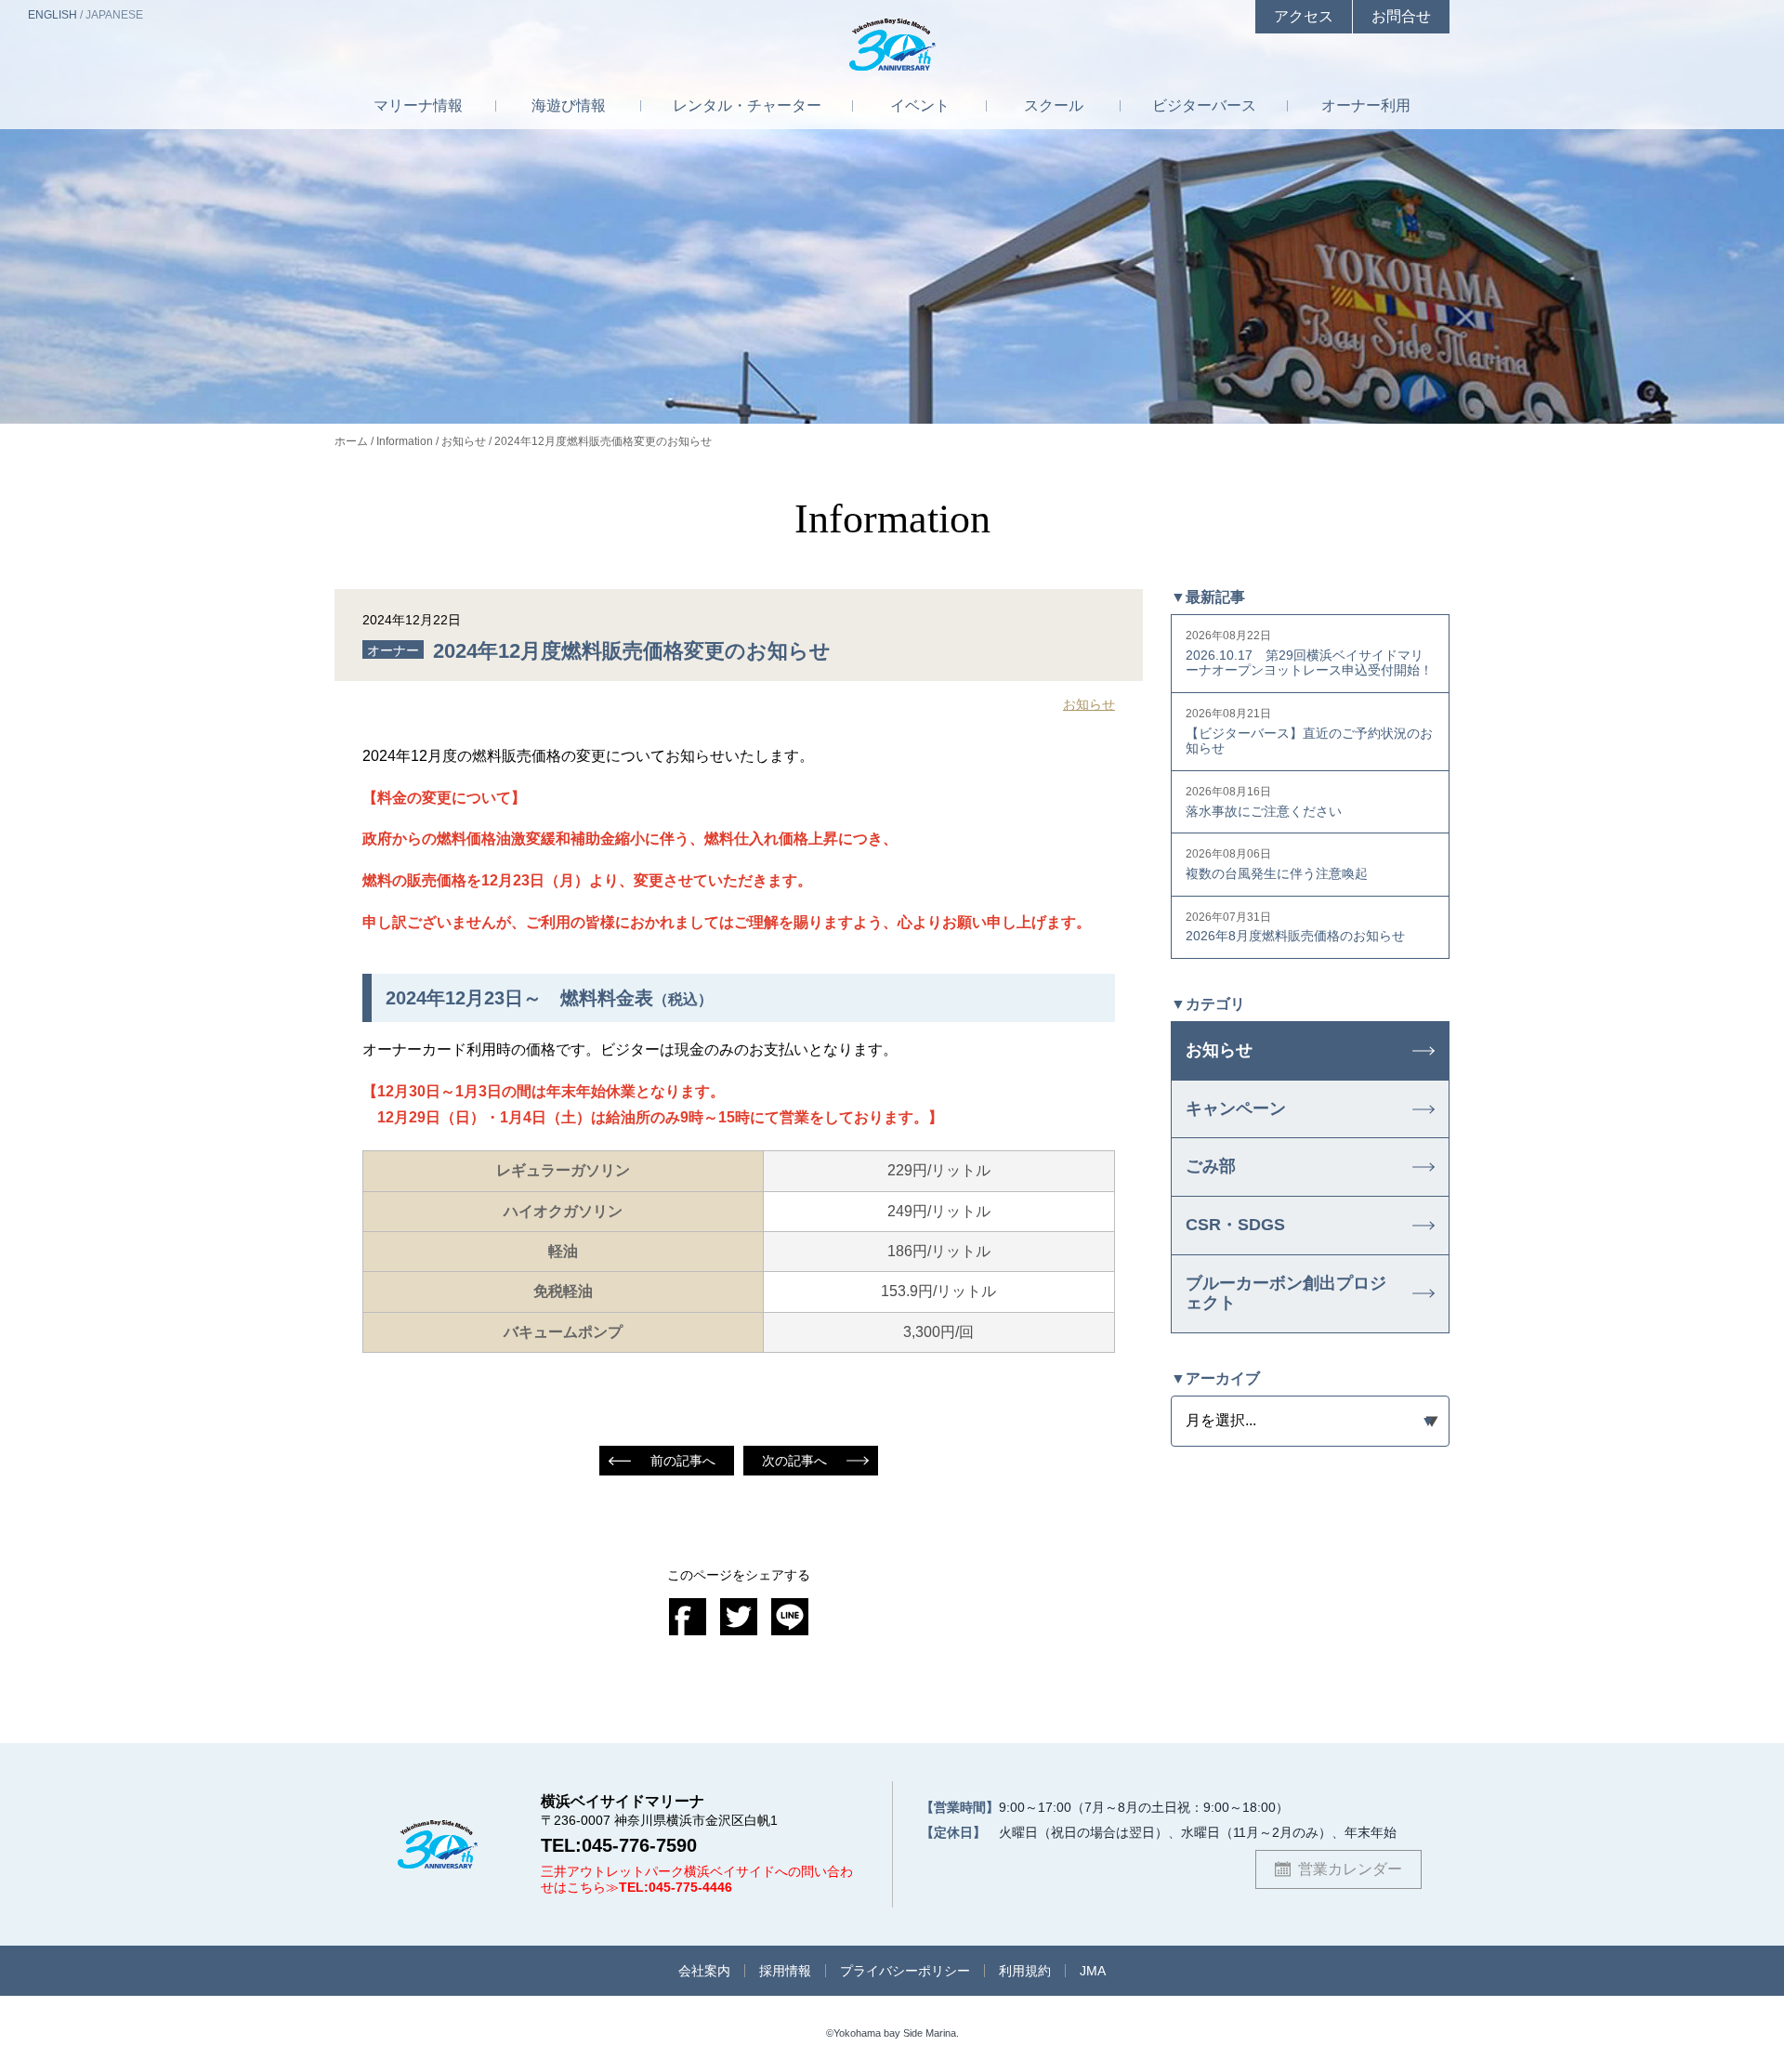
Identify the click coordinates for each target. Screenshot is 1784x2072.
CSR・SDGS (1235, 1225)
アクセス (1304, 16)
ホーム (351, 441)
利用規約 (1025, 1971)
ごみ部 (1211, 1166)
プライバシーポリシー (905, 1971)
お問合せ (1401, 16)
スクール (1054, 105)
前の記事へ (683, 1461)
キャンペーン (1236, 1108)
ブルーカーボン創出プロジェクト (1286, 1293)
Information (405, 441)
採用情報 (785, 1971)
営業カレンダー (1350, 1869)
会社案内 (704, 1971)
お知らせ (464, 441)
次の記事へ (794, 1461)
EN (52, 15)
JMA (1093, 1971)
